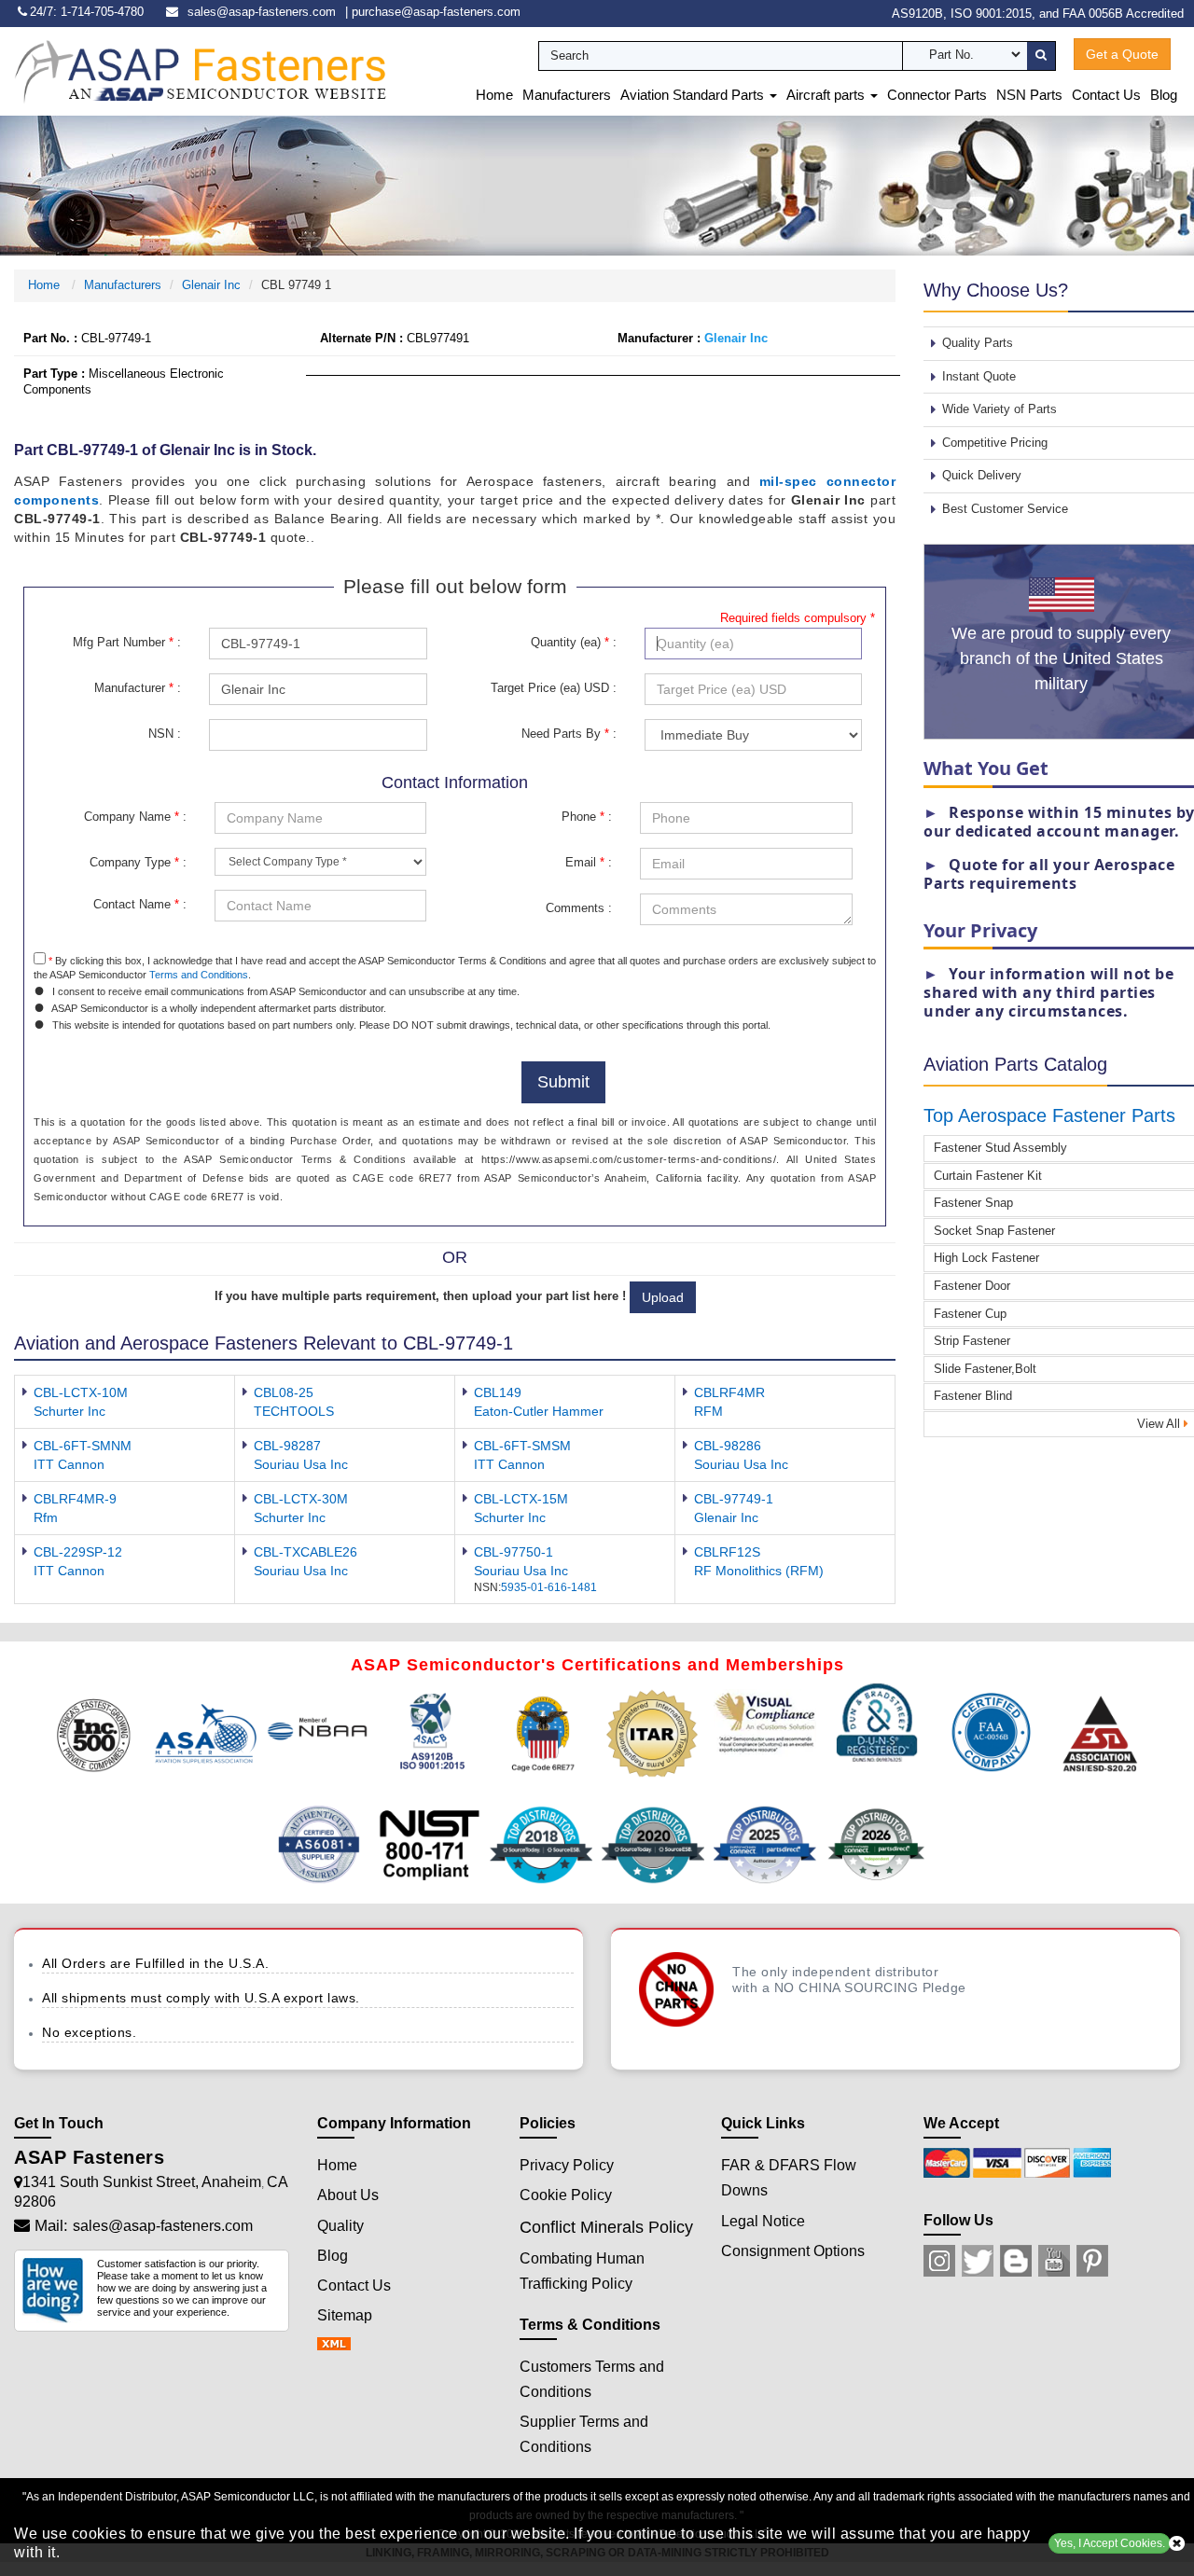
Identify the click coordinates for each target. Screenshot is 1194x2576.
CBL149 (498, 1392)
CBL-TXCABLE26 (305, 1552)
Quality (340, 2226)
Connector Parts (937, 95)
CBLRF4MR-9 (75, 1499)
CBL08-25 (284, 1392)
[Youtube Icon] (1054, 2261)
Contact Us (1106, 95)
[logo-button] (201, 70)
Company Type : (138, 862)
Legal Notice (763, 2221)
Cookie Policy (566, 2195)
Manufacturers (567, 95)
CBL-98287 (287, 1446)
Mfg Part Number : (127, 642)
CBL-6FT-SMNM (83, 1446)
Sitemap (345, 2315)
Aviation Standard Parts (694, 95)
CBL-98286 (728, 1446)
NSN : (165, 734)
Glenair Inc (211, 285)
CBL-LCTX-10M (81, 1392)
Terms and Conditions (199, 975)
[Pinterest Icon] (1092, 2261)
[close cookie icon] (1177, 2543)
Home (494, 95)
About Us (348, 2195)
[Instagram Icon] (939, 2261)
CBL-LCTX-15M (521, 1499)
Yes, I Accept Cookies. (1110, 2543)
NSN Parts (1029, 95)
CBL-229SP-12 (78, 1552)
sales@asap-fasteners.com (262, 12)
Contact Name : (140, 904)
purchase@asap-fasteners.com (436, 12)
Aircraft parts (827, 95)
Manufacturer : (138, 688)
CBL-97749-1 (734, 1499)
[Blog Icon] (1016, 2261)
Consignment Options (793, 2251)
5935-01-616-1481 (549, 1587)
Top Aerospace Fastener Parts (1049, 1115)
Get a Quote (1122, 54)
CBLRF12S (727, 1552)
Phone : (587, 817)
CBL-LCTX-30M (301, 1499)
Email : (589, 862)
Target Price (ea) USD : (554, 688)
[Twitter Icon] (978, 2261)
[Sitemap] (340, 2345)
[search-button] (1041, 56)
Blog (1164, 95)
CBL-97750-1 (514, 1552)
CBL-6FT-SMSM (522, 1446)
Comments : (579, 908)
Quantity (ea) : (574, 642)
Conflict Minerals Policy (606, 2227)
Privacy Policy (567, 2165)
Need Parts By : (569, 734)
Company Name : (135, 817)
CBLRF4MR (729, 1392)
